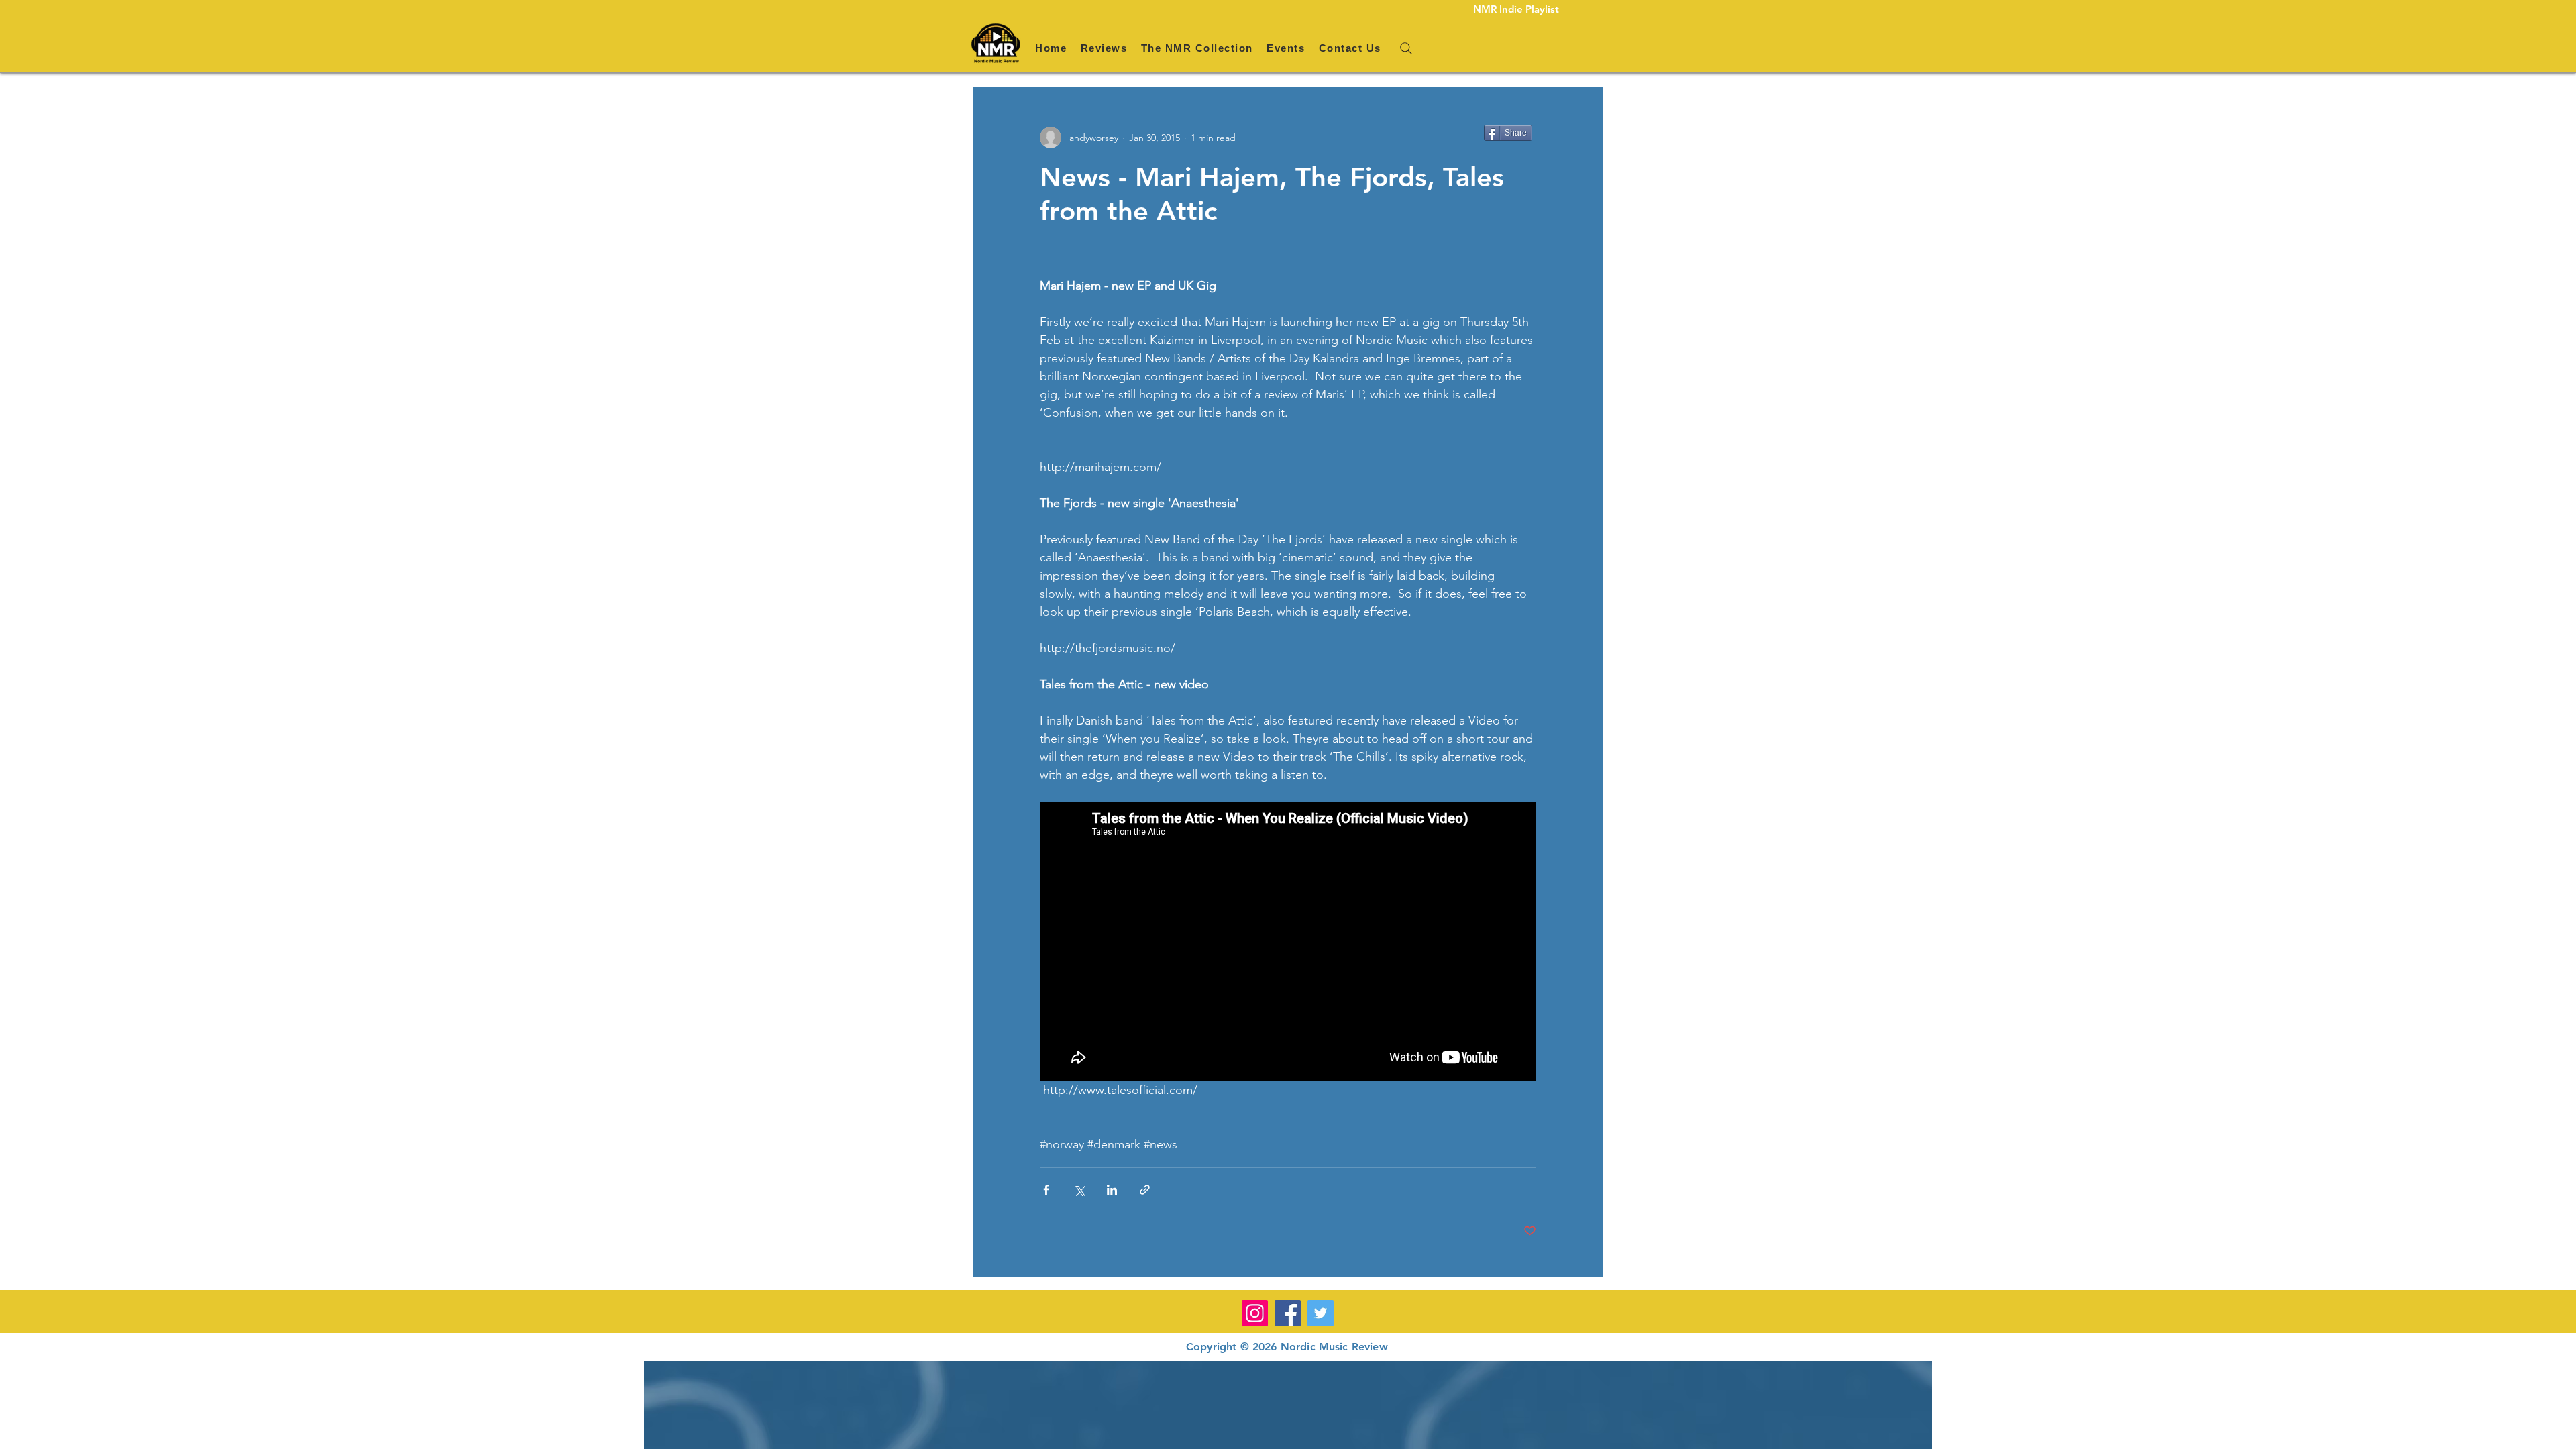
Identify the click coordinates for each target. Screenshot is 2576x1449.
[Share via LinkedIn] (1112, 1190)
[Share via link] (1145, 1190)
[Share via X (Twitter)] (1079, 1190)
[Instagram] (1255, 1313)
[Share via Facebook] (1046, 1190)
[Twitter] (1321, 1313)
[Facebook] (1288, 1313)
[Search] (1406, 48)
